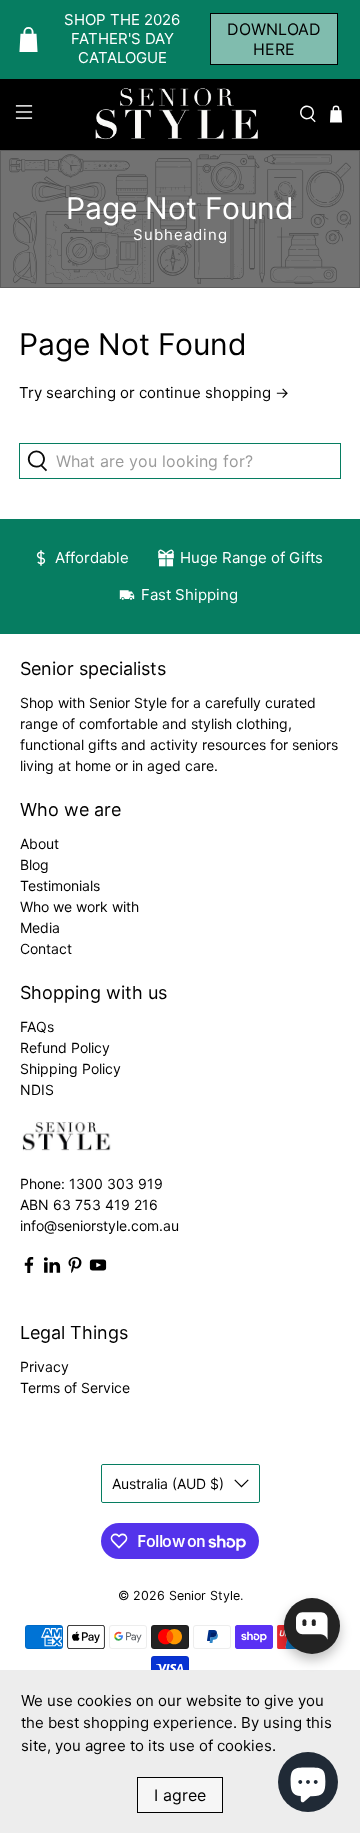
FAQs (37, 1026)
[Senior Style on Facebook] (29, 1268)
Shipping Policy (70, 1068)
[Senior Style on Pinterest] (75, 1268)
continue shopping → (214, 392)
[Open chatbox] (312, 1626)
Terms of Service (75, 1387)
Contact (46, 948)
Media (40, 927)
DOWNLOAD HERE (274, 39)
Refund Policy (65, 1047)
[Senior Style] (180, 114)
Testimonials (60, 885)
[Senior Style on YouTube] (98, 1268)
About (39, 843)
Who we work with (79, 906)
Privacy (44, 1366)
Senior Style (204, 1595)
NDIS (37, 1089)
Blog (34, 864)
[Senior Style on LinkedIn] (52, 1268)
